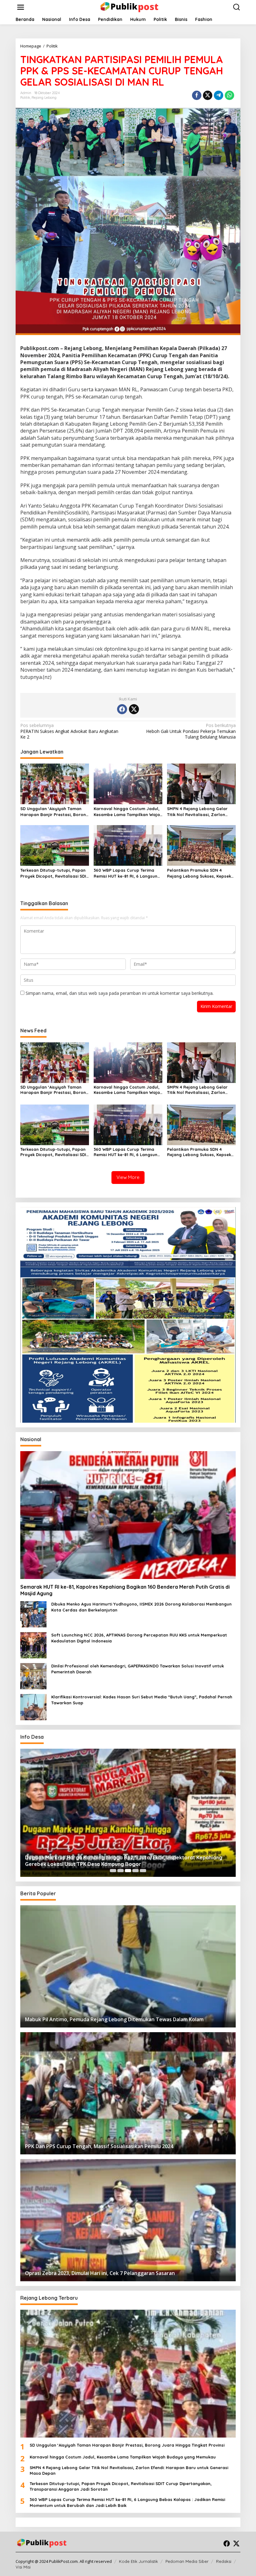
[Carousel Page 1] (113, 1871)
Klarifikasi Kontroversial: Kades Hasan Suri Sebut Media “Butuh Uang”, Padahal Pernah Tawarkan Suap (142, 1700)
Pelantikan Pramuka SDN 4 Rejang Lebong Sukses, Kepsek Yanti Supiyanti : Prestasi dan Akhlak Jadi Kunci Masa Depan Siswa (199, 873)
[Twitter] (134, 709)
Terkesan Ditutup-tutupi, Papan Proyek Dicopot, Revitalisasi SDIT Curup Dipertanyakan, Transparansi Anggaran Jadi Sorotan (54, 873)
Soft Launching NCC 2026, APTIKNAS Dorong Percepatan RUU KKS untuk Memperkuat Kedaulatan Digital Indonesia (139, 1638)
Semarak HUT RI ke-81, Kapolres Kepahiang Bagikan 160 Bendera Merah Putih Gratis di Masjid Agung (125, 1590)
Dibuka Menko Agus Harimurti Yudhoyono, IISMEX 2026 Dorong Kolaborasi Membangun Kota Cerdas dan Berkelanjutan (141, 1607)
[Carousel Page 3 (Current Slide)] (128, 1871)
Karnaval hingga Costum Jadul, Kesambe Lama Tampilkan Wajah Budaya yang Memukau (128, 812)
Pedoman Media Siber (187, 2561)
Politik (25, 98)
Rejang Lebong (44, 98)
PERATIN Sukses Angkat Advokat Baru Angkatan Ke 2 (69, 731)
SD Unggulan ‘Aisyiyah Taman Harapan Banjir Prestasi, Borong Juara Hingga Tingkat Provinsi (54, 812)
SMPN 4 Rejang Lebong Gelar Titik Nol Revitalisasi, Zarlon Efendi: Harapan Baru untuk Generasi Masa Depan (197, 812)
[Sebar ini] (197, 95)
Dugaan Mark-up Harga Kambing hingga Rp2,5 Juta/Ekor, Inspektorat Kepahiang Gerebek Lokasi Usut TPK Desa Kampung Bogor (124, 1861)
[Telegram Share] (219, 95)
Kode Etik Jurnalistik (138, 2561)
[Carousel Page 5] (143, 1871)
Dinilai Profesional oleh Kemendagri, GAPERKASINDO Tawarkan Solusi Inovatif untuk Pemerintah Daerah (138, 1669)
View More (128, 1177)
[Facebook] (122, 709)
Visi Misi (23, 2567)
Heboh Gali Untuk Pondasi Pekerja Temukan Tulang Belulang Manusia (191, 731)
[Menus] (21, 7)
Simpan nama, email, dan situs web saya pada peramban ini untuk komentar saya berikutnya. (120, 993)
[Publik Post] (129, 7)
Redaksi (224, 2561)
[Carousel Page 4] (135, 1871)
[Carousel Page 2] (121, 1871)
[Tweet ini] (208, 95)
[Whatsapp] (229, 95)
